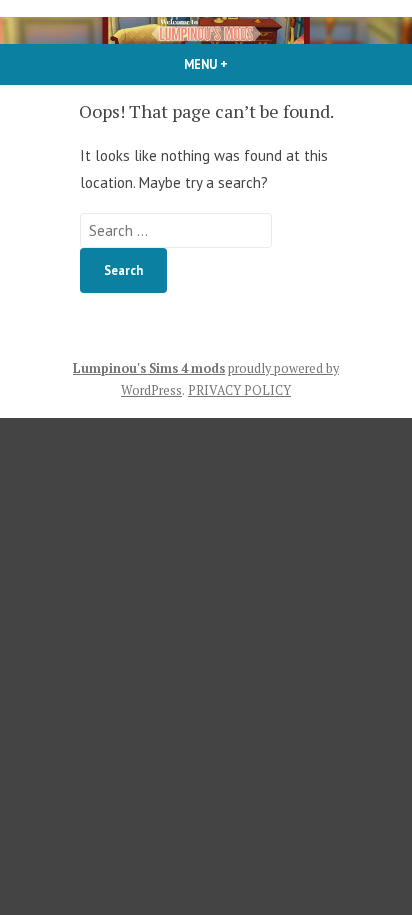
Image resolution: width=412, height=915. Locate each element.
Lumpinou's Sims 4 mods (149, 368)
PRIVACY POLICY (239, 390)
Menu (240, 64)
